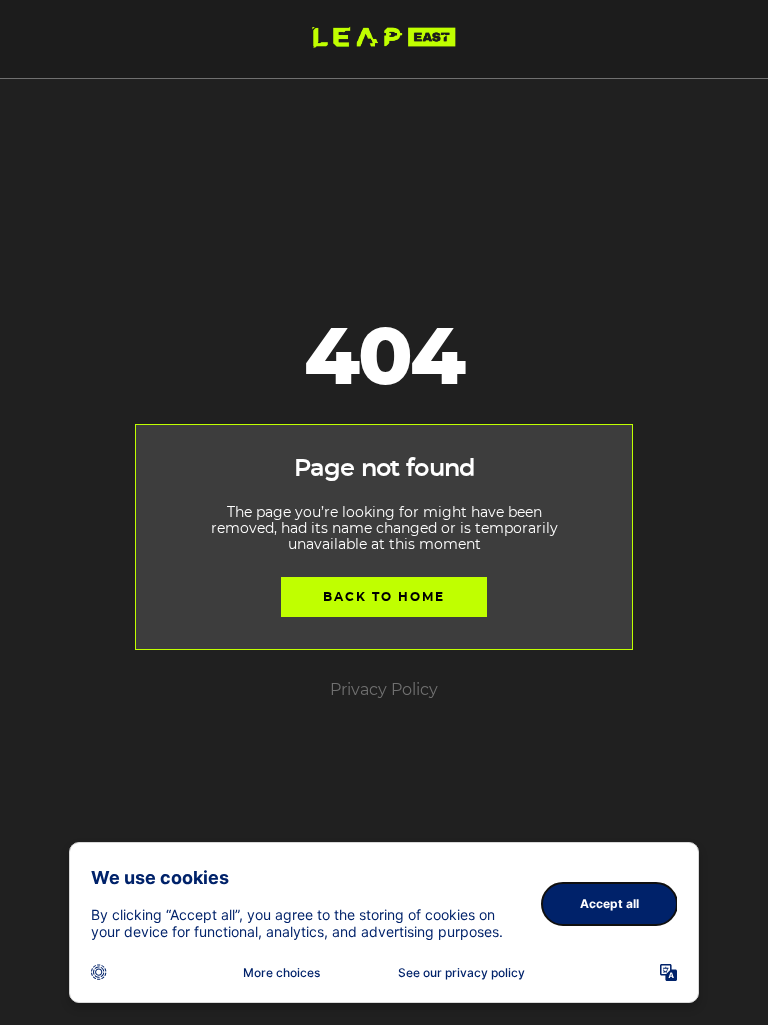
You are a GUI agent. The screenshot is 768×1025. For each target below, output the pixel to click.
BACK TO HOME (384, 597)
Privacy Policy (384, 690)
